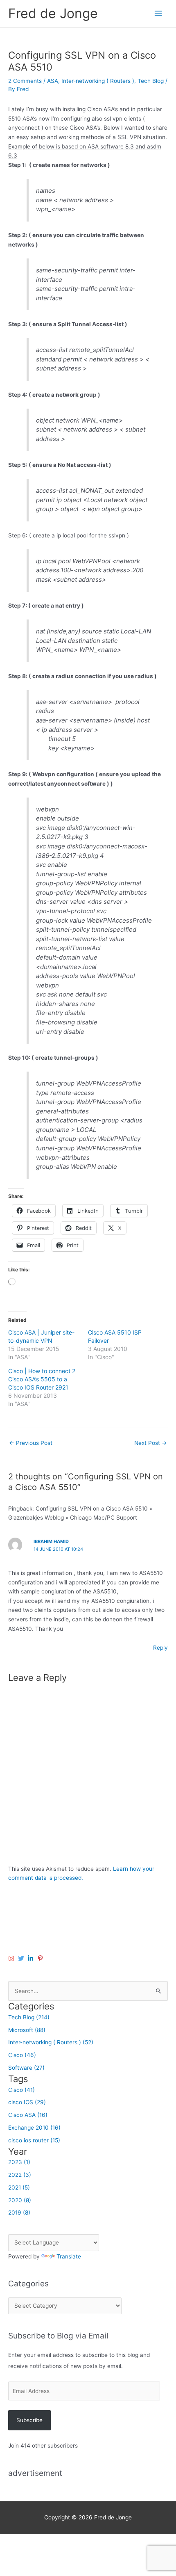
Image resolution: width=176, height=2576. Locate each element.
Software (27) (26, 2068)
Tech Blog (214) (29, 2017)
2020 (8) (20, 2200)
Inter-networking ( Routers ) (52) (51, 2042)
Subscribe (29, 2420)
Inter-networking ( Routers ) (98, 81)
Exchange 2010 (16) (34, 2128)
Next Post (151, 1443)
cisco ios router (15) (34, 2140)
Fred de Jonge (53, 13)
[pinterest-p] (41, 1958)
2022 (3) (20, 2175)
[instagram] (12, 1958)
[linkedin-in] (32, 1958)
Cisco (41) (21, 2090)
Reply (160, 1648)
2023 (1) (19, 2162)
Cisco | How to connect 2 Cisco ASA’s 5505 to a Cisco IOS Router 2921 (42, 1379)
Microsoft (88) (27, 2030)
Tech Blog (151, 81)
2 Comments (25, 81)
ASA (53, 81)
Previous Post (31, 1443)
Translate (69, 2256)
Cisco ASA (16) (28, 2115)
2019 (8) (19, 2213)
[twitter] (22, 1958)
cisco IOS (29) (27, 2102)
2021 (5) (19, 2187)
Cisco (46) (22, 2055)
